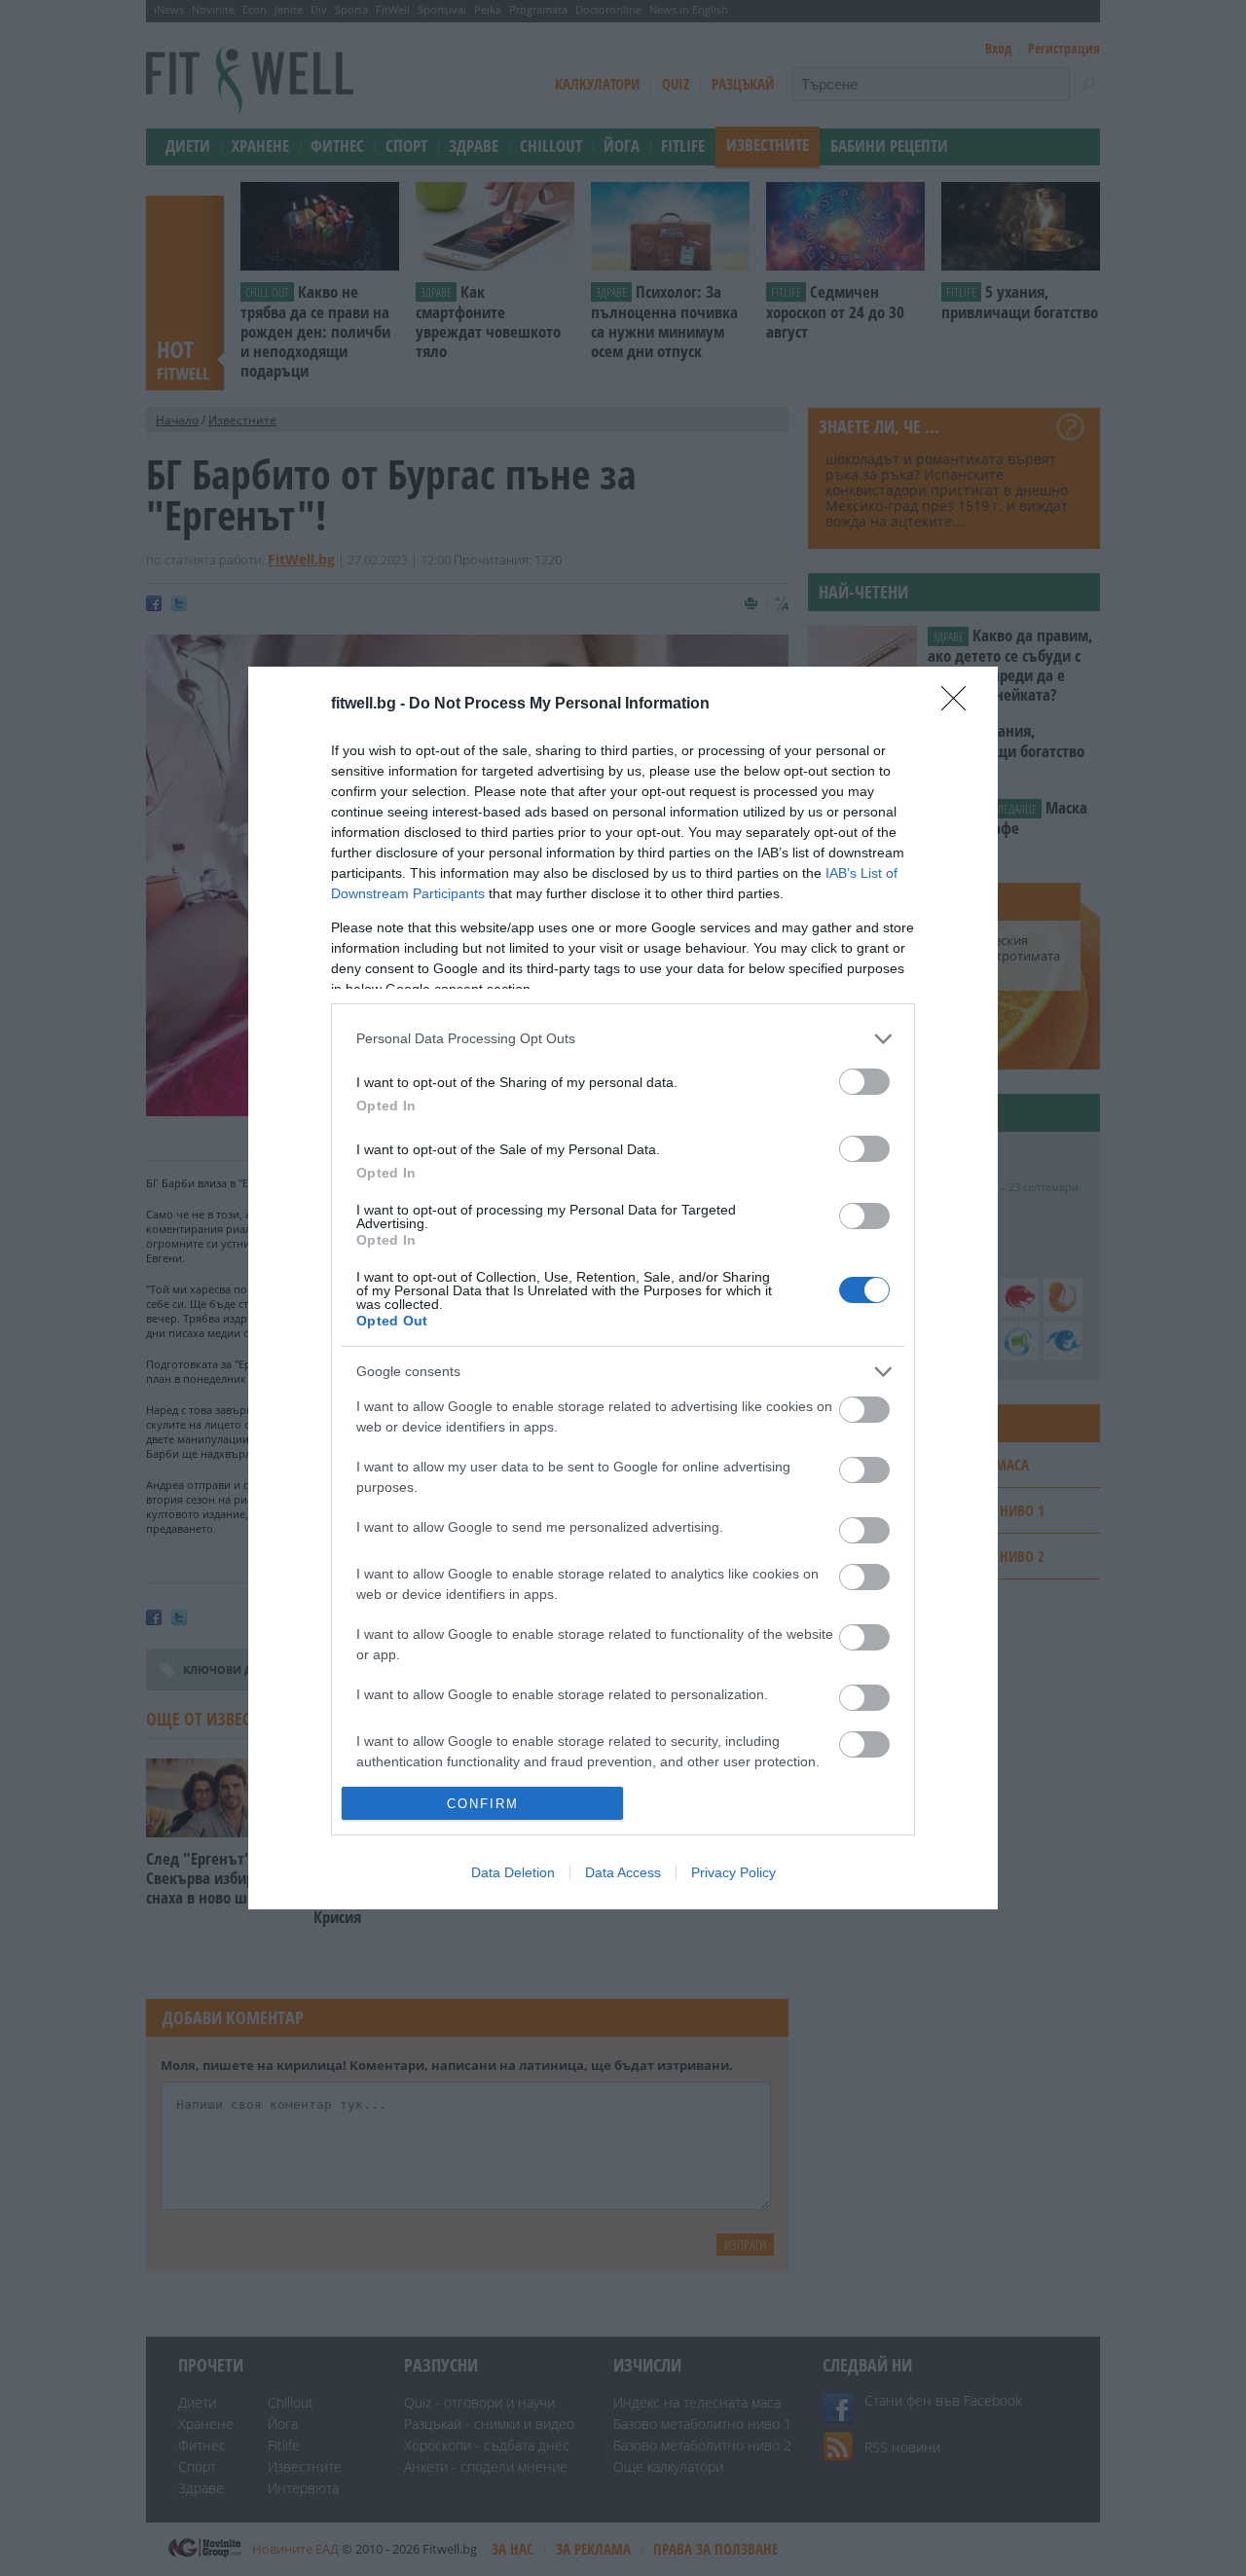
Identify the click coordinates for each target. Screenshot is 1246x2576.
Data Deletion (513, 1872)
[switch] (864, 1082)
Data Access (623, 1872)
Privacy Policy (733, 1872)
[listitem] (623, 1039)
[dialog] (623, 1288)
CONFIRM (483, 1804)
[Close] (960, 705)
